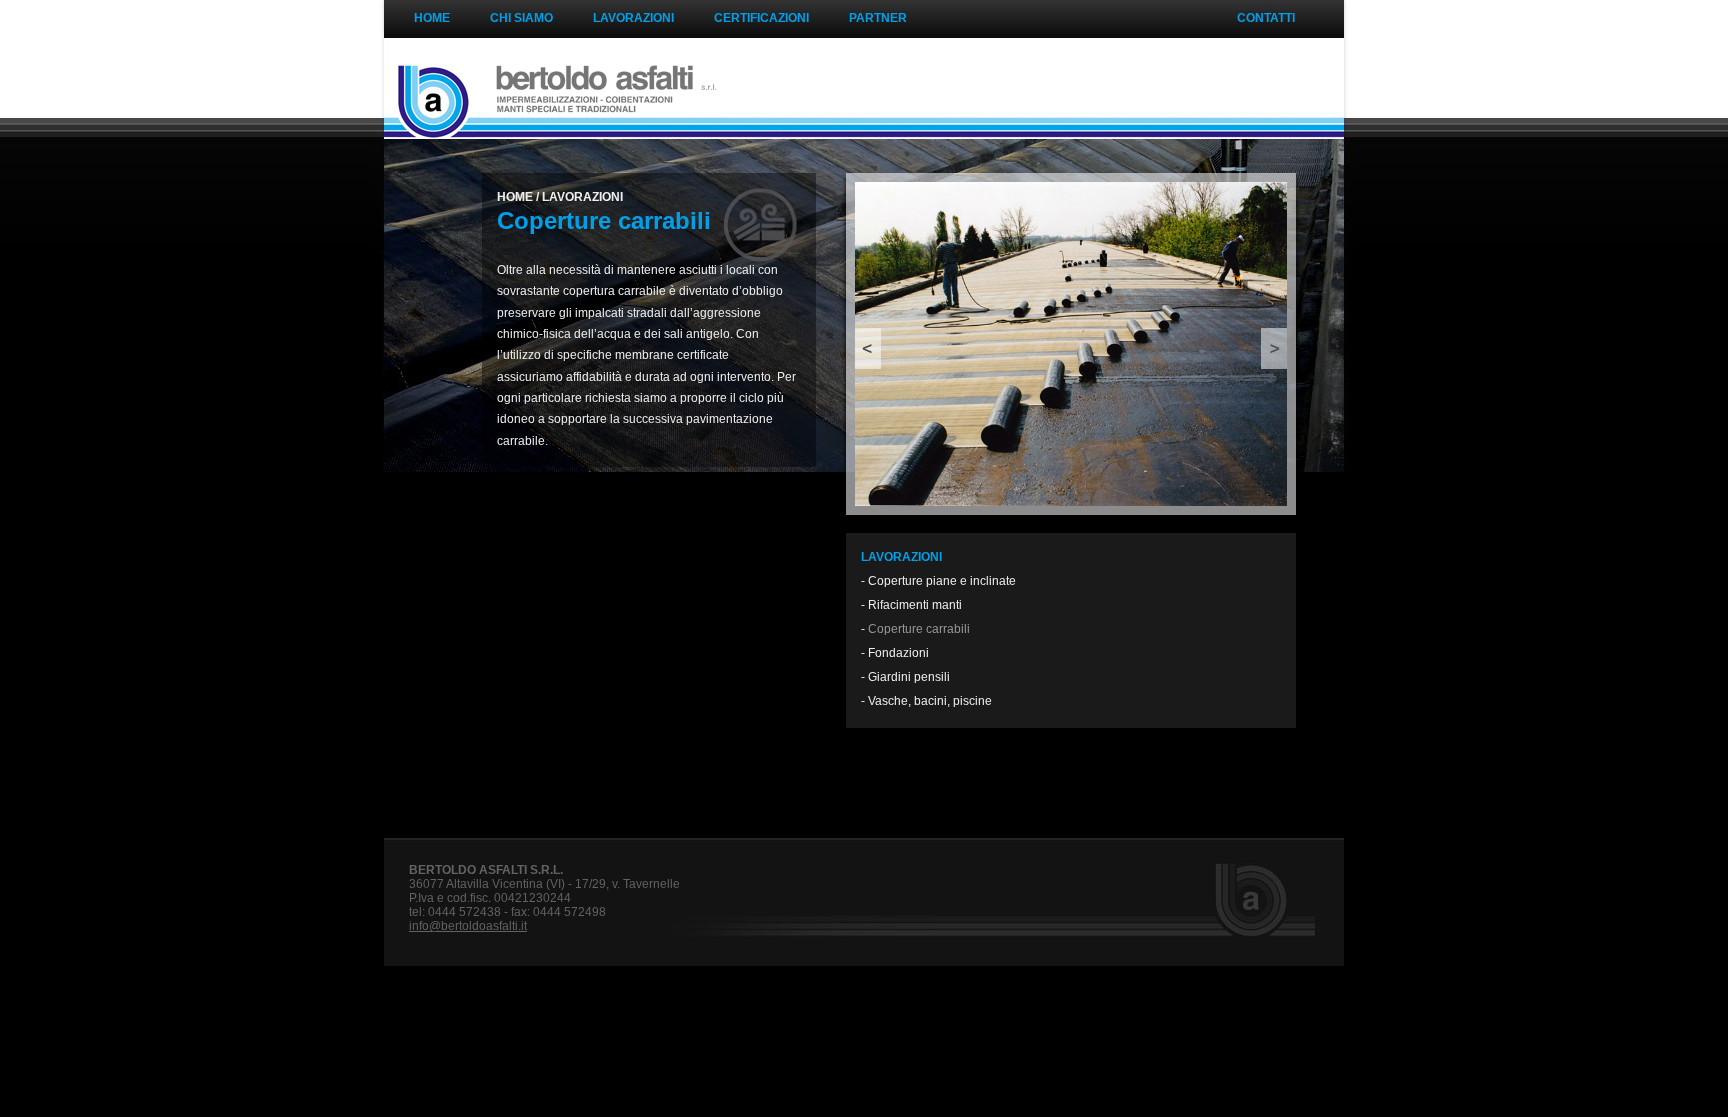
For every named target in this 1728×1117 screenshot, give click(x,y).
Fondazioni (898, 653)
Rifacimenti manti (915, 605)
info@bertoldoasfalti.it (468, 926)
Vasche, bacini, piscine (930, 701)
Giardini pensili (909, 677)
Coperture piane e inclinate (942, 581)
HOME (515, 197)
